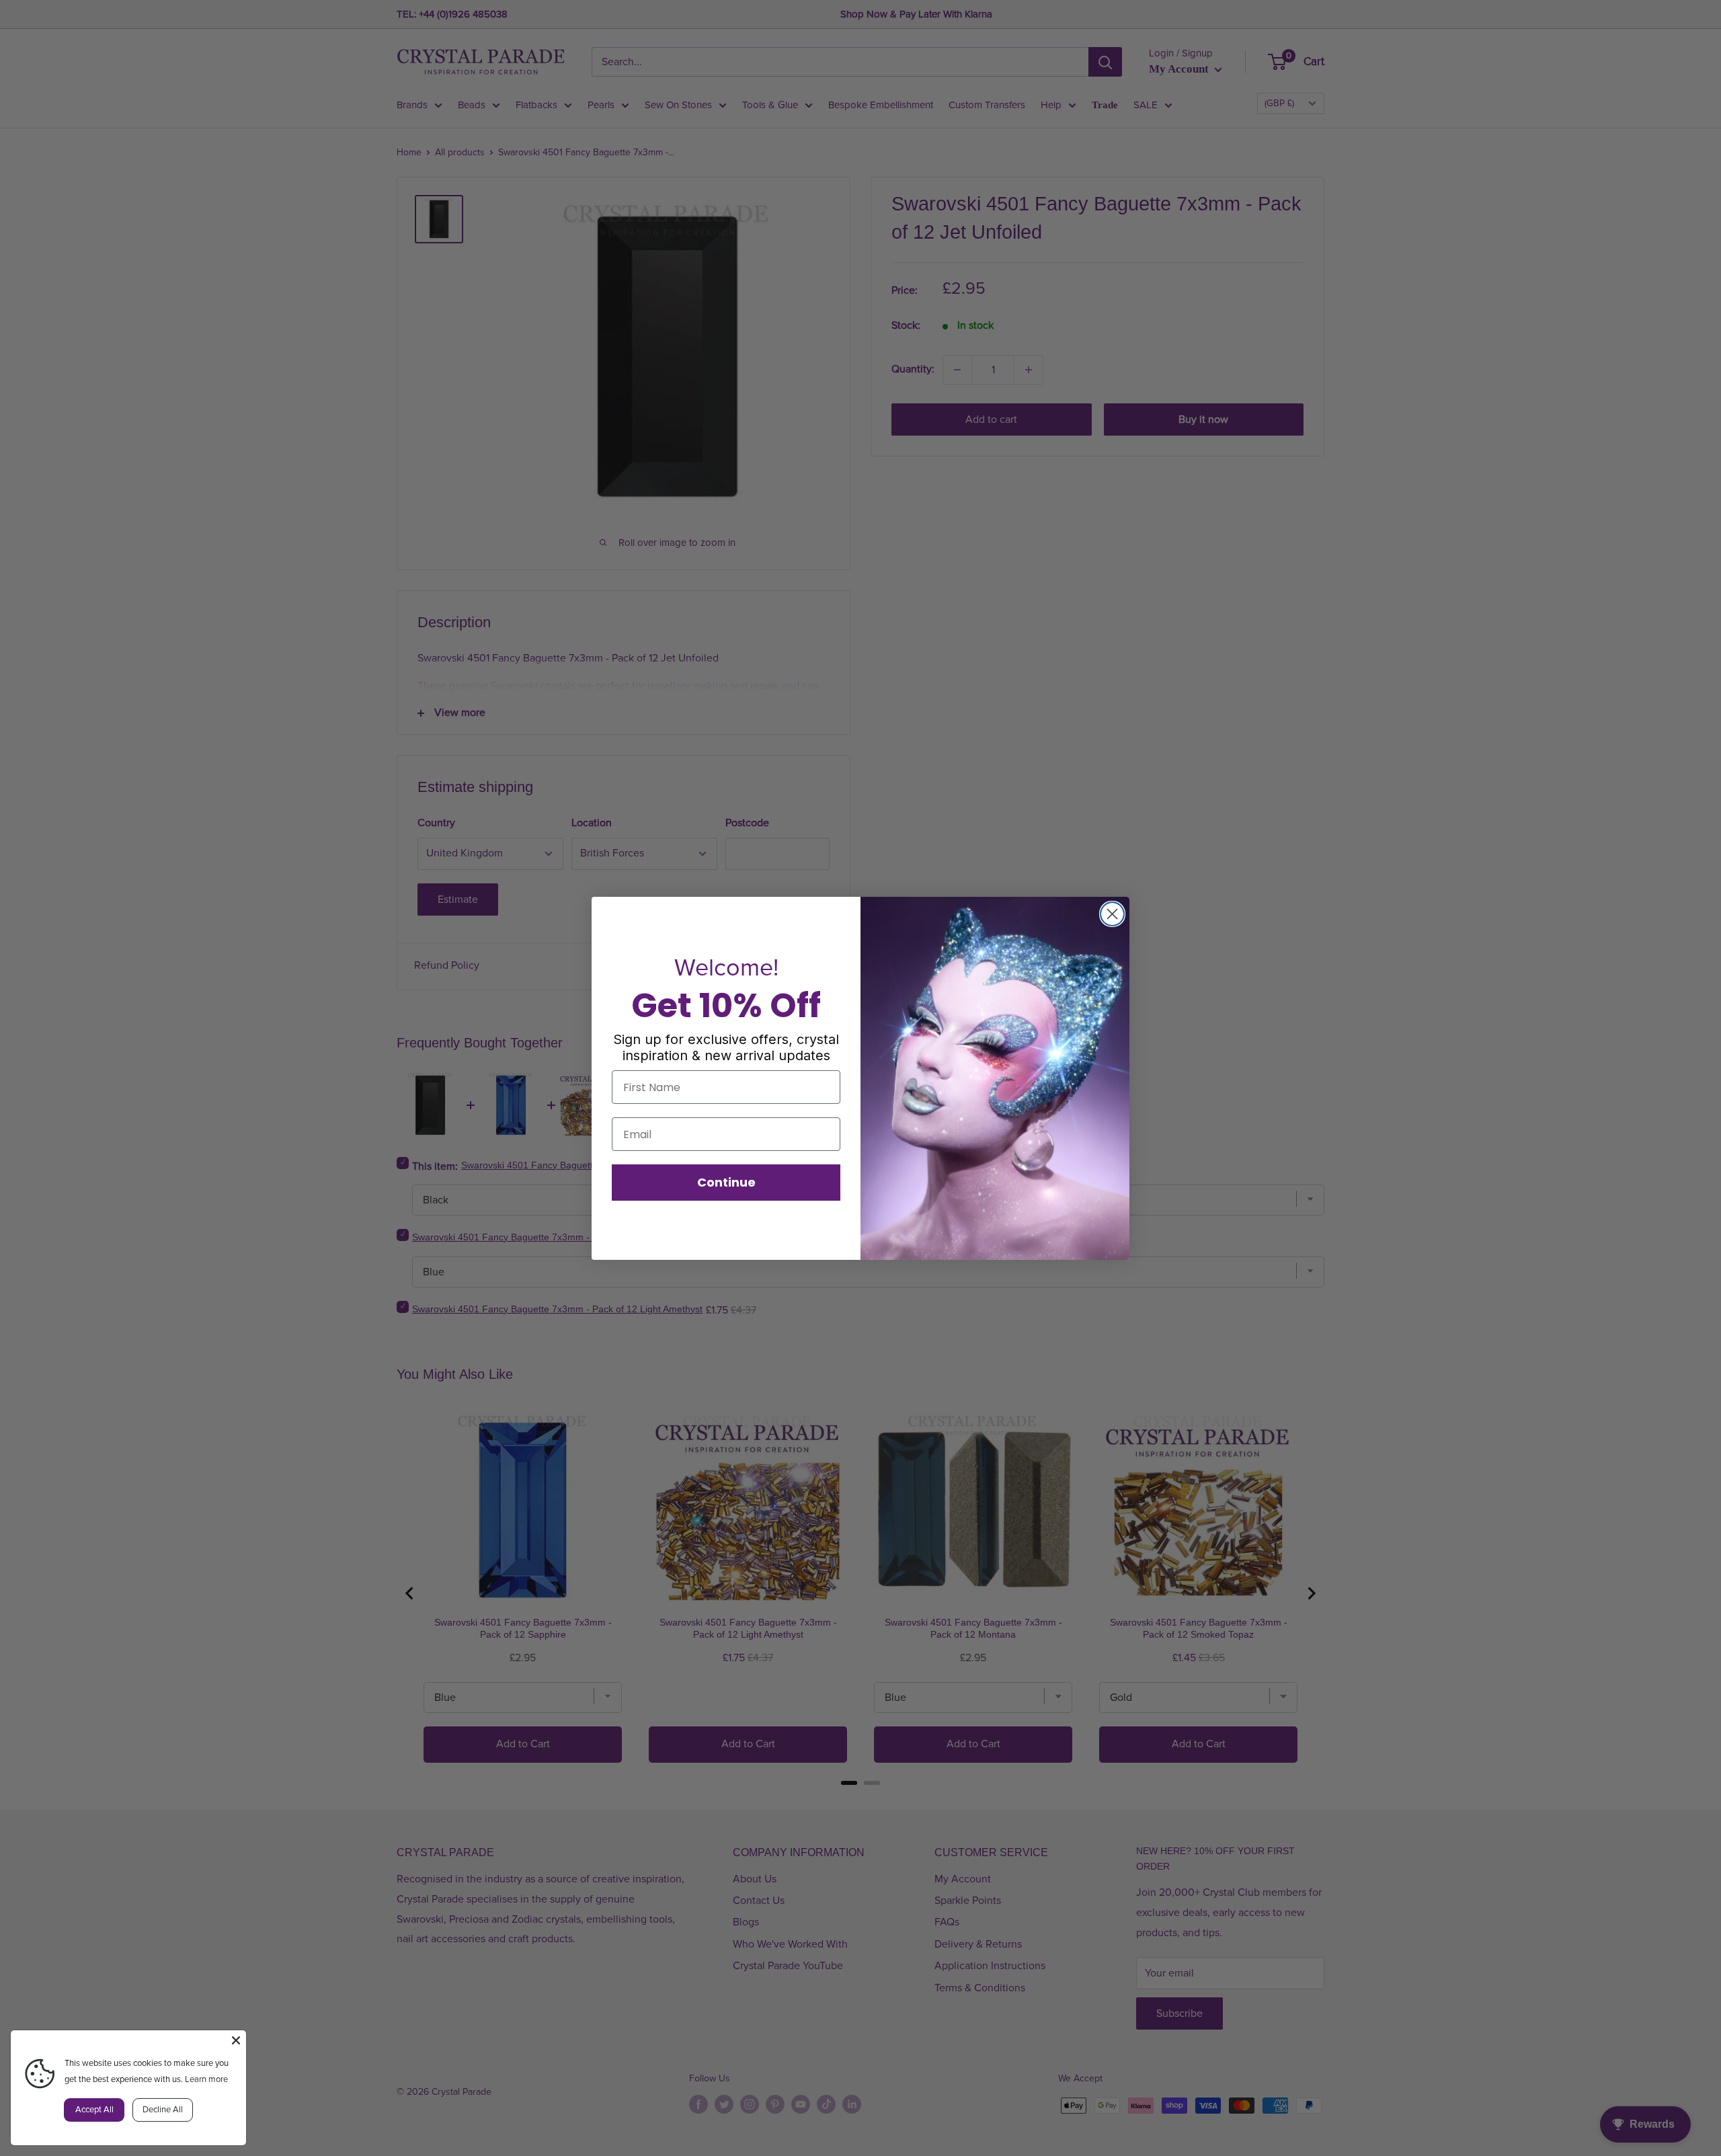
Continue (726, 1182)
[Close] (236, 2040)
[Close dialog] (1112, 914)
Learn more (206, 2079)
